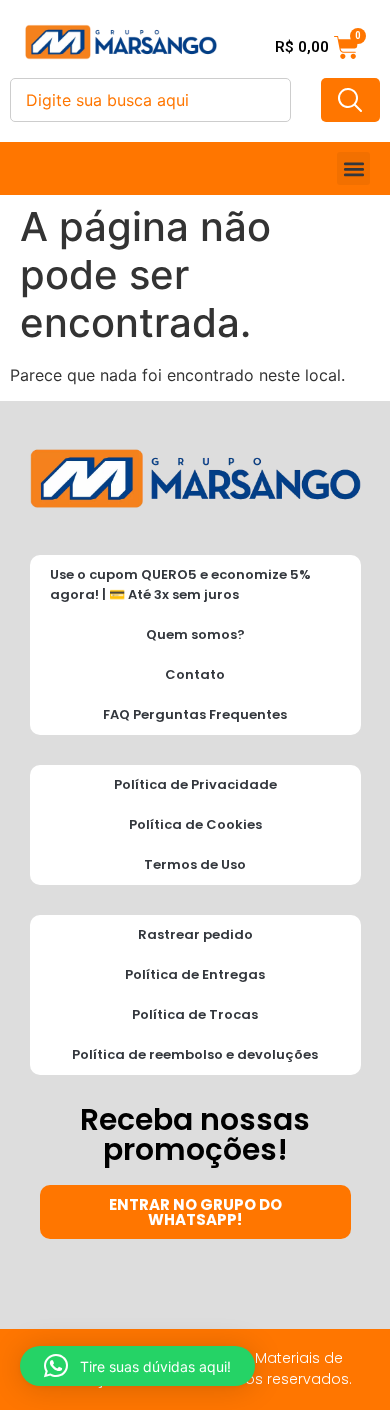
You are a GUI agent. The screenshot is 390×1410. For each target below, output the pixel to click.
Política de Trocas (195, 1014)
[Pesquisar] (350, 100)
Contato (195, 674)
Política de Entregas (195, 974)
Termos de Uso (195, 864)
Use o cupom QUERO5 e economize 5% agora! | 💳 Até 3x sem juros (180, 584)
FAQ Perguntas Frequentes (195, 714)
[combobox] (150, 100)
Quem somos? (195, 634)
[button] (353, 168)
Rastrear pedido (195, 934)
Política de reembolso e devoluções (195, 1054)
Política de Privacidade (195, 784)
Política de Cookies (195, 824)
